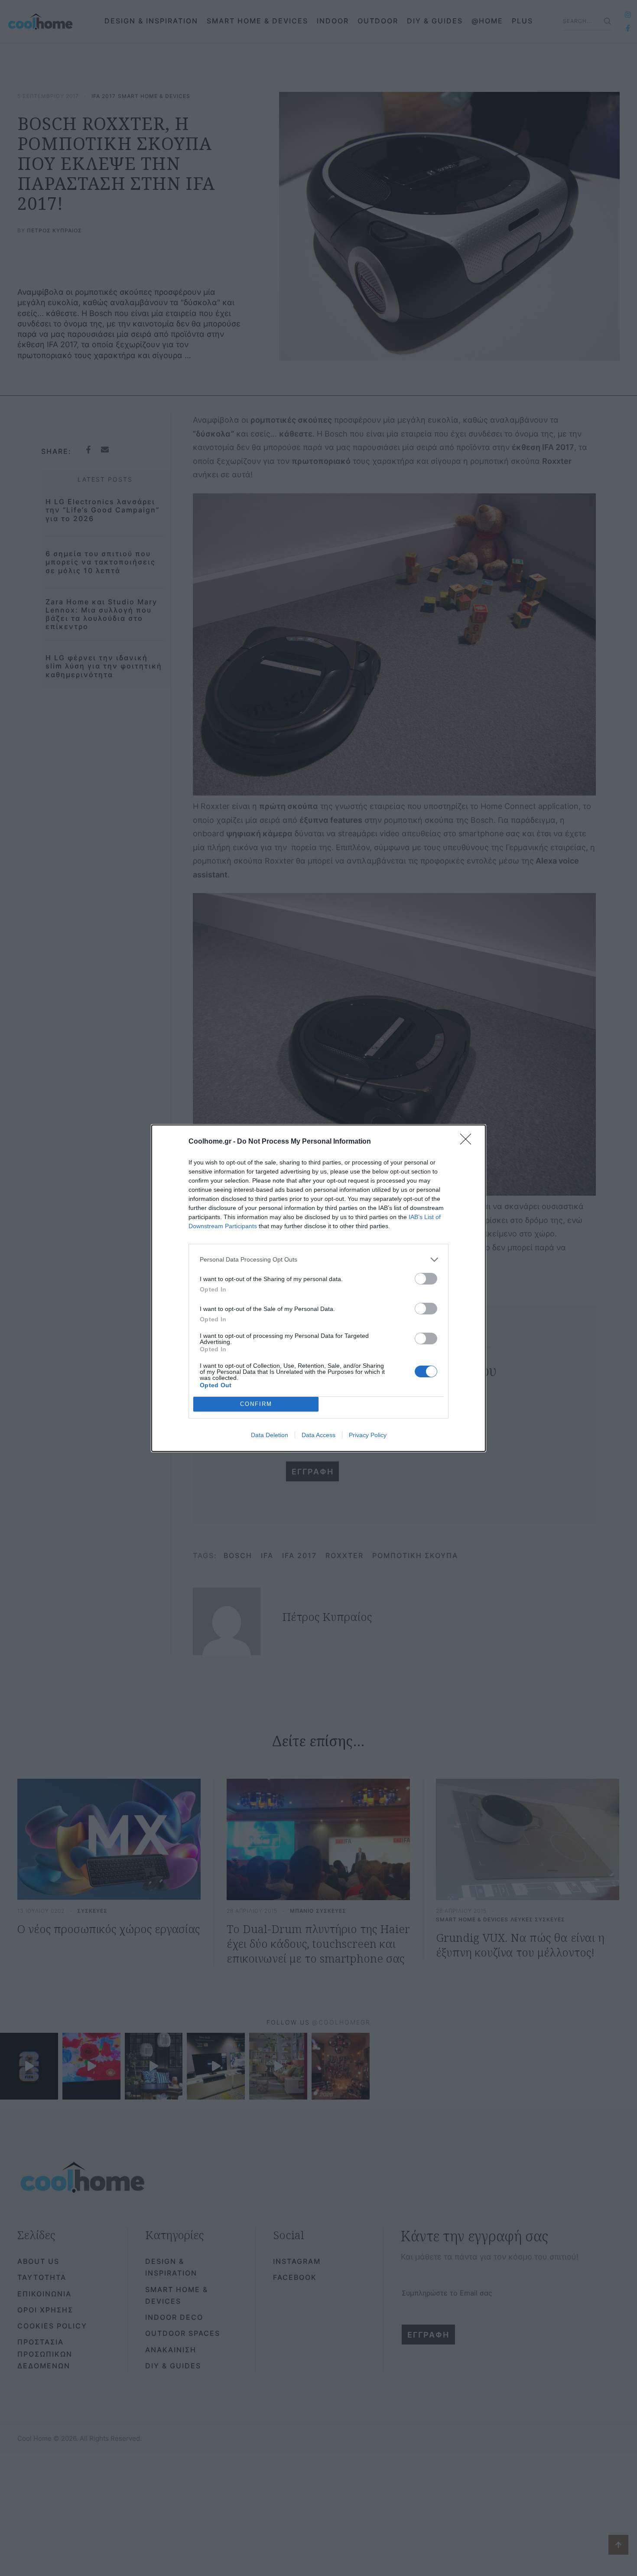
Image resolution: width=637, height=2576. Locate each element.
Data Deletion (270, 1435)
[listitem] (318, 1260)
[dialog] (318, 1288)
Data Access (318, 1435)
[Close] (468, 1142)
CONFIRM (256, 1404)
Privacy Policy (368, 1435)
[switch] (426, 1279)
